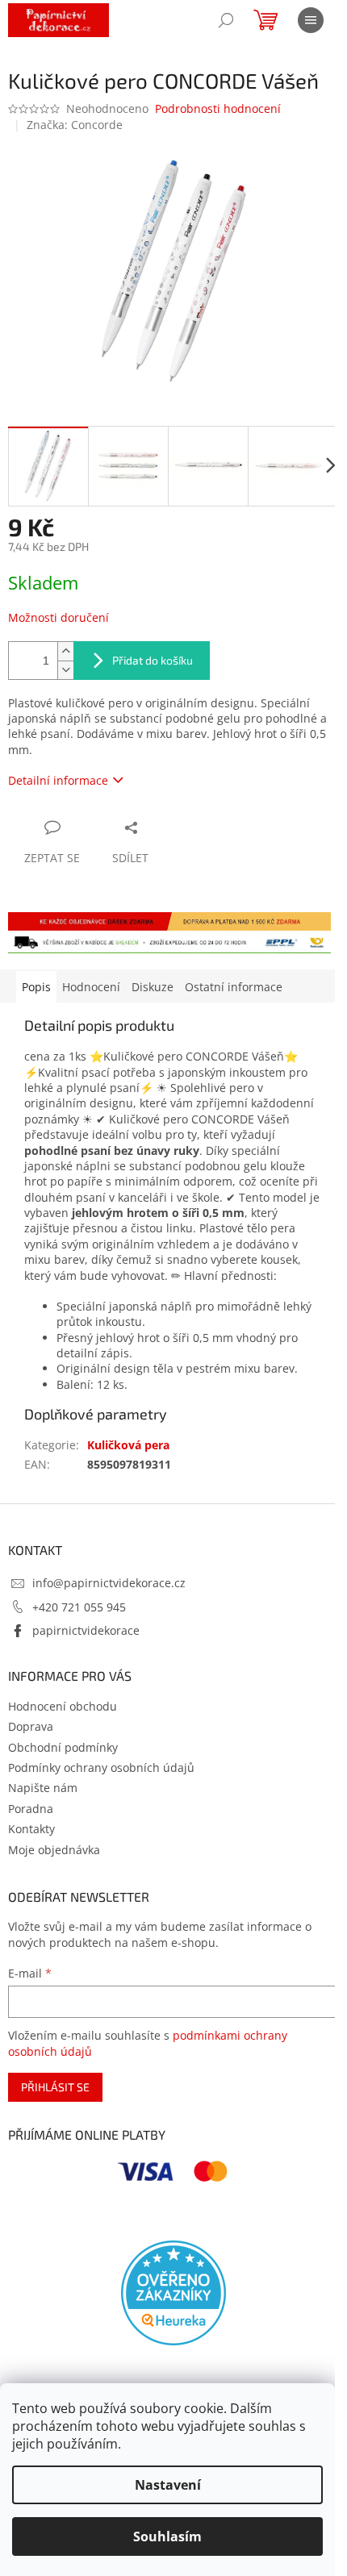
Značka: (75, 125)
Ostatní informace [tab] (234, 987)
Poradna (31, 1809)
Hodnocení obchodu (63, 1706)
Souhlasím (167, 2536)
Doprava (31, 1726)
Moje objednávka (54, 1850)
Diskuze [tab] (153, 987)
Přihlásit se (55, 2087)
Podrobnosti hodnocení (218, 108)
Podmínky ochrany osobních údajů (101, 1767)
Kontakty (31, 1829)
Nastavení (168, 2485)
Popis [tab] (36, 987)
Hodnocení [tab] (91, 987)
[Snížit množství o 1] (65, 670)
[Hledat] (226, 20)
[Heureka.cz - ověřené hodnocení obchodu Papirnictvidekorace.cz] (173, 2293)
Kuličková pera (128, 1445)
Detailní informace (58, 780)
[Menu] (311, 20)
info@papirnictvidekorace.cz (109, 1583)
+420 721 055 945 (79, 1607)
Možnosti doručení (59, 617)
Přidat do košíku (153, 660)
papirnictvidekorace (86, 1630)
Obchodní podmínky (63, 1747)
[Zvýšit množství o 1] (65, 651)
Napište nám (43, 1788)
